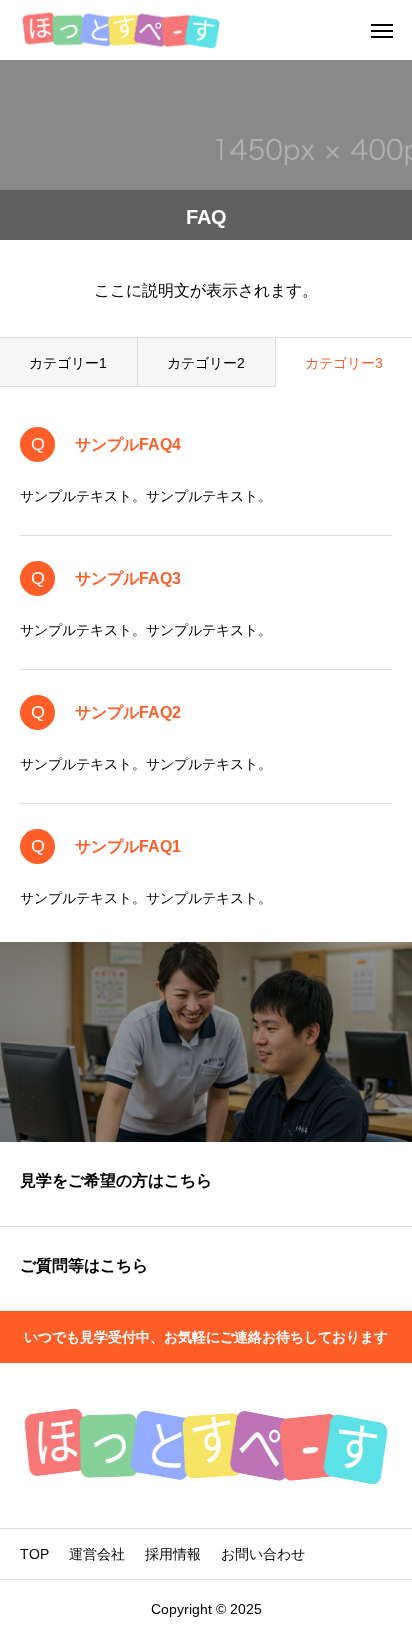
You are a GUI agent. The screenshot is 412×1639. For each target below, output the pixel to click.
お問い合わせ (263, 1554)
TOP (34, 1554)
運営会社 (97, 1554)
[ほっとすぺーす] (121, 30)
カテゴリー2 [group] (206, 363)
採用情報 (173, 1554)
